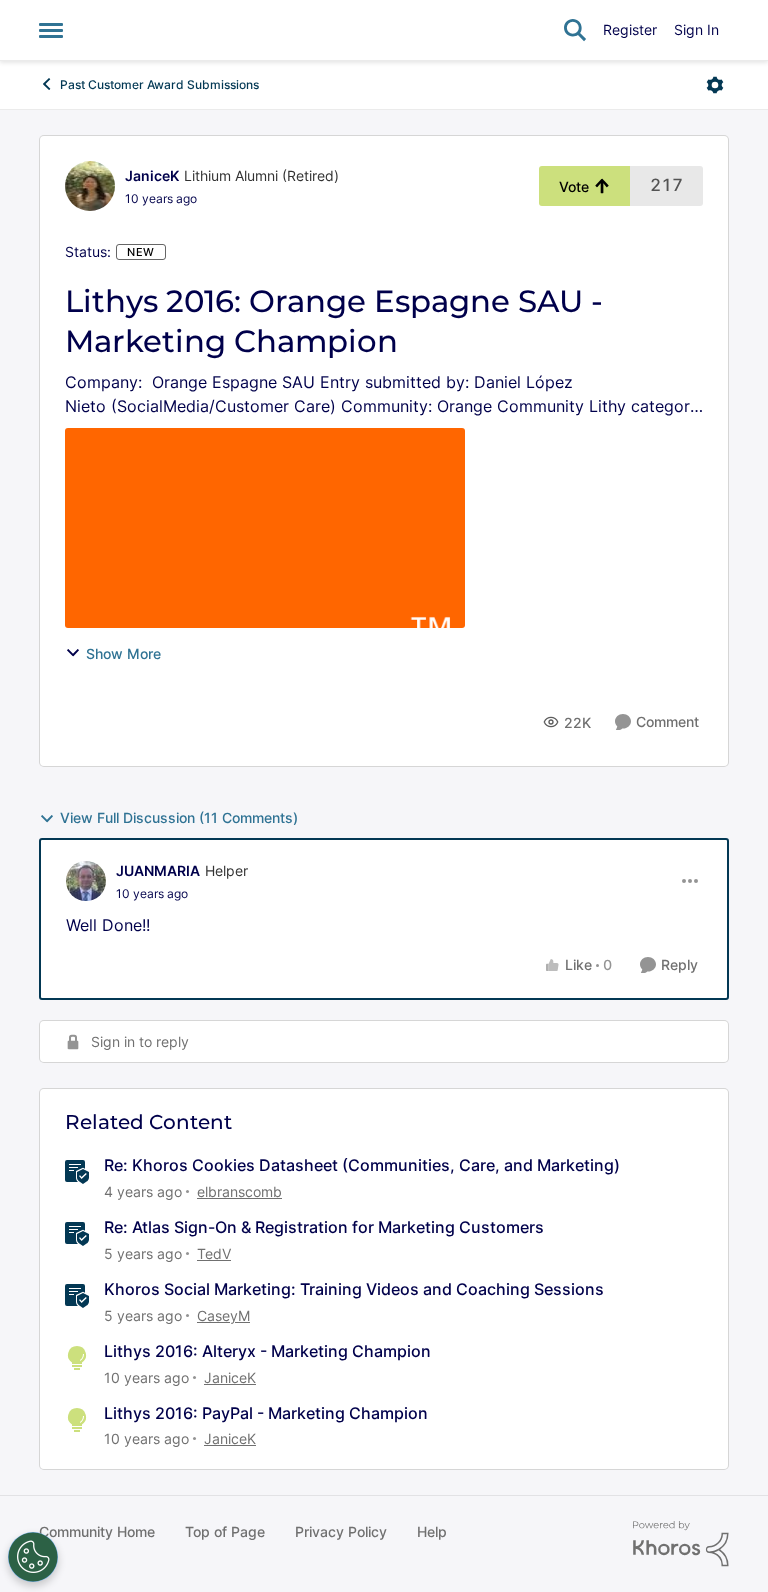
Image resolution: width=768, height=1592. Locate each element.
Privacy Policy (341, 1531)
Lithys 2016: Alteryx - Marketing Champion (267, 1351)
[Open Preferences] (33, 1557)
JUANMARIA (158, 870)
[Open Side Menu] (51, 30)
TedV (214, 1253)
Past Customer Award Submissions (159, 84)
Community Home (97, 1531)
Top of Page (225, 1531)
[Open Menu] (715, 85)
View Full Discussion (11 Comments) (179, 817)
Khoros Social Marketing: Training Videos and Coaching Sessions (354, 1289)
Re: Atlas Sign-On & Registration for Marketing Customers (324, 1227)
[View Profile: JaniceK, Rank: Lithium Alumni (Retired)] (90, 186)
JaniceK (152, 175)
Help (432, 1531)
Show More (123, 653)
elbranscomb (239, 1191)
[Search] (575, 30)
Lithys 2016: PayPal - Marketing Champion (266, 1413)
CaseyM (223, 1315)
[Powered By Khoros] (681, 1544)
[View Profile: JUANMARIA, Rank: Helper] (86, 881)
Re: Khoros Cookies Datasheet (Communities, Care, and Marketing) (362, 1165)
